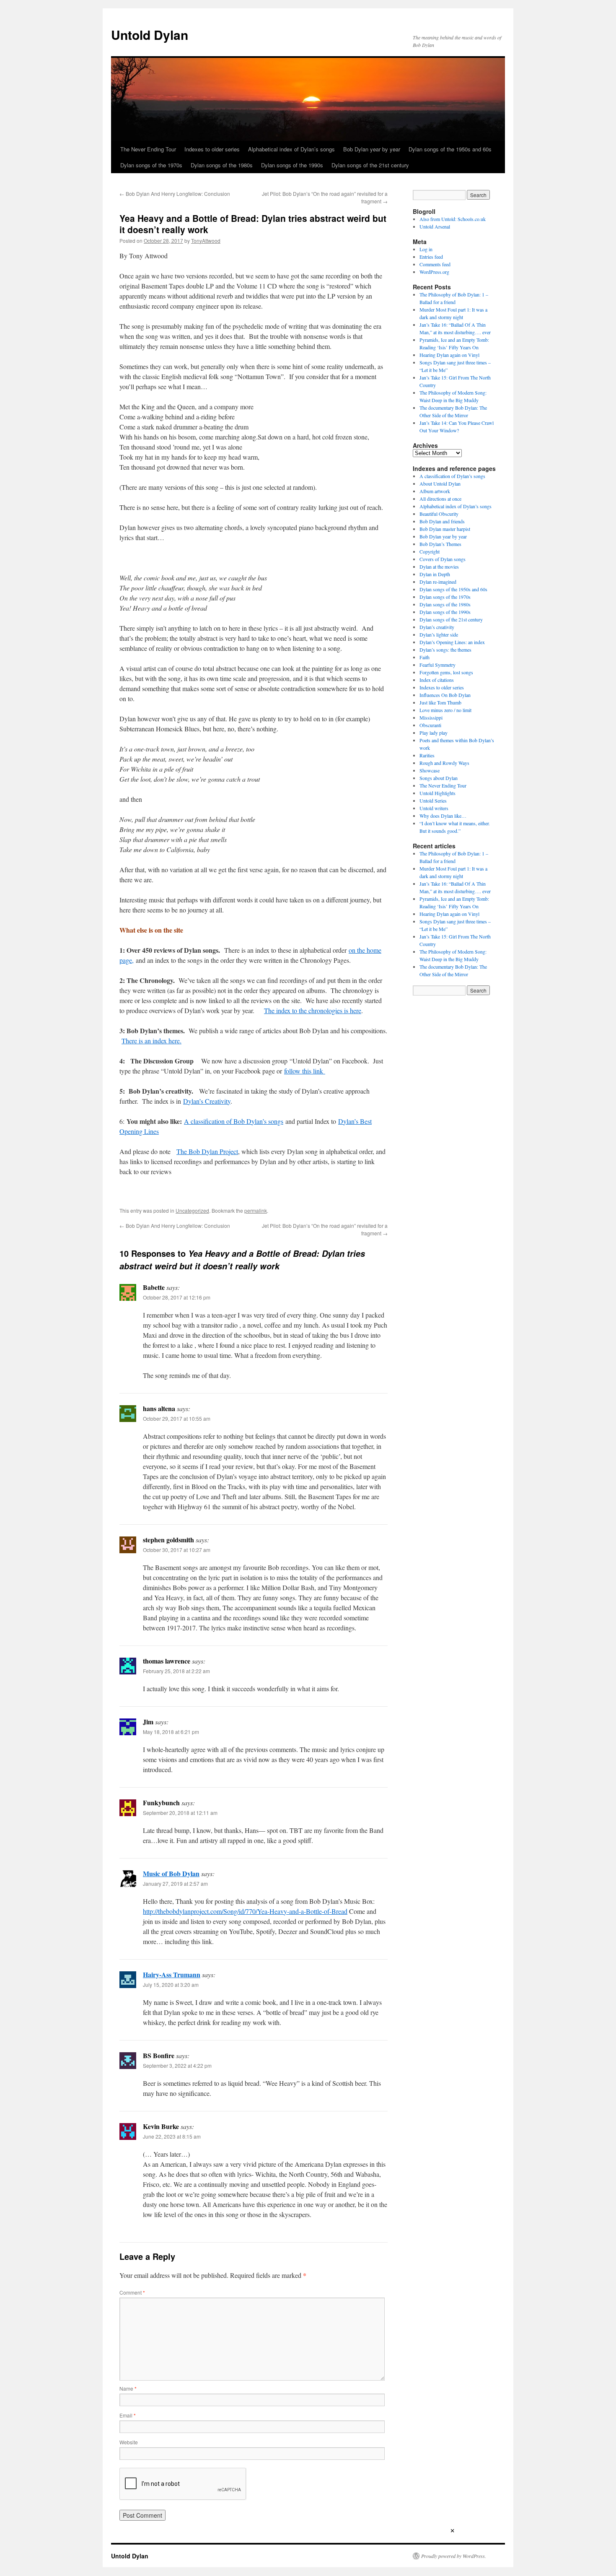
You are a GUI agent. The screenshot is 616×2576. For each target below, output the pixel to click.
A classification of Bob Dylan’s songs (234, 1121)
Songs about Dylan (439, 778)
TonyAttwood (206, 240)
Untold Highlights (437, 793)
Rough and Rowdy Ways (444, 763)
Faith (424, 657)
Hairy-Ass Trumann (172, 1974)
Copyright (430, 551)
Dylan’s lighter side (439, 634)
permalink (256, 1210)
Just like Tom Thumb (440, 702)
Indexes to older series (212, 149)
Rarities (427, 755)
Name (128, 2388)
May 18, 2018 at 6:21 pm (171, 1732)
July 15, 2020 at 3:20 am (171, 1985)
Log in (426, 249)
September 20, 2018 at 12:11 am (180, 1813)
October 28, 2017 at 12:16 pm (177, 1297)
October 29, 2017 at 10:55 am (177, 1418)
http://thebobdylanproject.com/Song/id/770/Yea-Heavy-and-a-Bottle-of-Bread (245, 1911)
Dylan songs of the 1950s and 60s (450, 149)
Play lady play (434, 733)
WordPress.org (434, 272)
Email (128, 2415)
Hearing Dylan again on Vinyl (449, 355)
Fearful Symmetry (437, 665)
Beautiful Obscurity (439, 514)
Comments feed (435, 264)
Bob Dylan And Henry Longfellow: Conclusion (175, 194)
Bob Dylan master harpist (445, 529)
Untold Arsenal (435, 226)
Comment (132, 2292)
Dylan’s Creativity (207, 1101)
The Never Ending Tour (148, 149)
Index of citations (437, 680)
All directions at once (440, 499)
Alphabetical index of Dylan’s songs (291, 149)
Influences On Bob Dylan (445, 695)
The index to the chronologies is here (313, 1010)
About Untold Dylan (440, 483)
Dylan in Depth (435, 574)
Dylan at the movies (439, 567)
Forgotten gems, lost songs (446, 672)
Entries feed (431, 257)
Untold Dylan (150, 35)
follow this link (305, 1071)
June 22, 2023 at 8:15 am (172, 2136)
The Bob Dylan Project (207, 1151)
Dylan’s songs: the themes (445, 650)
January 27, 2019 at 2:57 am (175, 1883)
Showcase (430, 770)
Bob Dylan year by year (372, 149)
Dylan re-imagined (438, 582)
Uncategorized (192, 1210)
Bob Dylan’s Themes (440, 544)
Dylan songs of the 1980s (222, 165)
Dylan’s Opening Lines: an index (452, 642)
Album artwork (435, 491)
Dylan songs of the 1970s (151, 165)
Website (129, 2442)
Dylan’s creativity (437, 627)
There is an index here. (151, 1041)
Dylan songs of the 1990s (292, 165)
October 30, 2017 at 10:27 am (177, 1550)
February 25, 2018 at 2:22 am (176, 1671)
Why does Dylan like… (443, 816)
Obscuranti (430, 725)
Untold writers (434, 808)
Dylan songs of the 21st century (370, 165)
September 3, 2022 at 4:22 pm (177, 2065)
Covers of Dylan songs (443, 559)
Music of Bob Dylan (171, 1873)
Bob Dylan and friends (442, 521)
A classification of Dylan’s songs (452, 476)
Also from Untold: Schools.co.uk (453, 219)
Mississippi (431, 717)
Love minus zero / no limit (445, 710)
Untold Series (433, 801)
